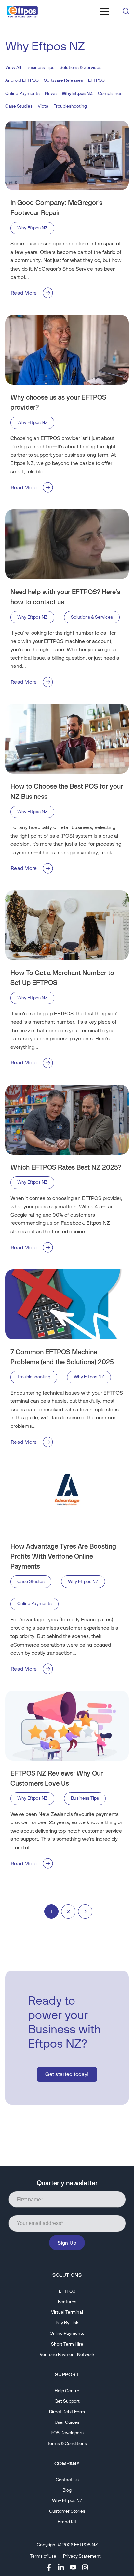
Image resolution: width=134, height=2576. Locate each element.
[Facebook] (49, 2567)
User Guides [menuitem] (67, 2422)
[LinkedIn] (61, 2567)
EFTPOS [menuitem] (67, 2291)
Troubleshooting (70, 106)
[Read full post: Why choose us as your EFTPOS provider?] (67, 350)
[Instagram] (85, 2567)
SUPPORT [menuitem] (67, 2374)
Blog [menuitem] (67, 2490)
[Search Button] (126, 11)
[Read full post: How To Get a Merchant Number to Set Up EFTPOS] (67, 925)
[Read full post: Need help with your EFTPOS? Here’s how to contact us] (67, 544)
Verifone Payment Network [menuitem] (67, 2355)
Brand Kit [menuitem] (67, 2522)
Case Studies (19, 106)
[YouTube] (73, 2567)
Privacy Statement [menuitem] (82, 2556)
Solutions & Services (80, 68)
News (51, 93)
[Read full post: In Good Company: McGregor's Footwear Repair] (67, 155)
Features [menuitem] (67, 2302)
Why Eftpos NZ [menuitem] (67, 2501)
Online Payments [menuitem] (67, 2333)
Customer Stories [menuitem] (67, 2511)
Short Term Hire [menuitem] (67, 2344)
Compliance (110, 93)
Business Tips (40, 68)
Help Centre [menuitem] (67, 2391)
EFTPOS (96, 80)
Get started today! (67, 2074)
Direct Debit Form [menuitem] (67, 2412)
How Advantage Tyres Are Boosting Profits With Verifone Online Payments (63, 1556)
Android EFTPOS (22, 80)
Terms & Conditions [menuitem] (67, 2444)
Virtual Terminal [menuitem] (67, 2312)
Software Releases (63, 80)
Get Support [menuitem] (67, 2401)
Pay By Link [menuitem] (67, 2323)
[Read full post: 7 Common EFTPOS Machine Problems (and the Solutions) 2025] (67, 1304)
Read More (24, 293)
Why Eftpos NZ (32, 228)
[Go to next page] (85, 1911)
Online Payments (22, 93)
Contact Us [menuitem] (67, 2480)
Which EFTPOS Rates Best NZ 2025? (66, 1167)
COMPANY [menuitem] (67, 2463)
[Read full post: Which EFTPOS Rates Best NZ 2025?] (67, 1120)
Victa (43, 106)
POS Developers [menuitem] (67, 2433)
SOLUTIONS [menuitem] (67, 2275)
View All (13, 68)
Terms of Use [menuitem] (43, 2556)
